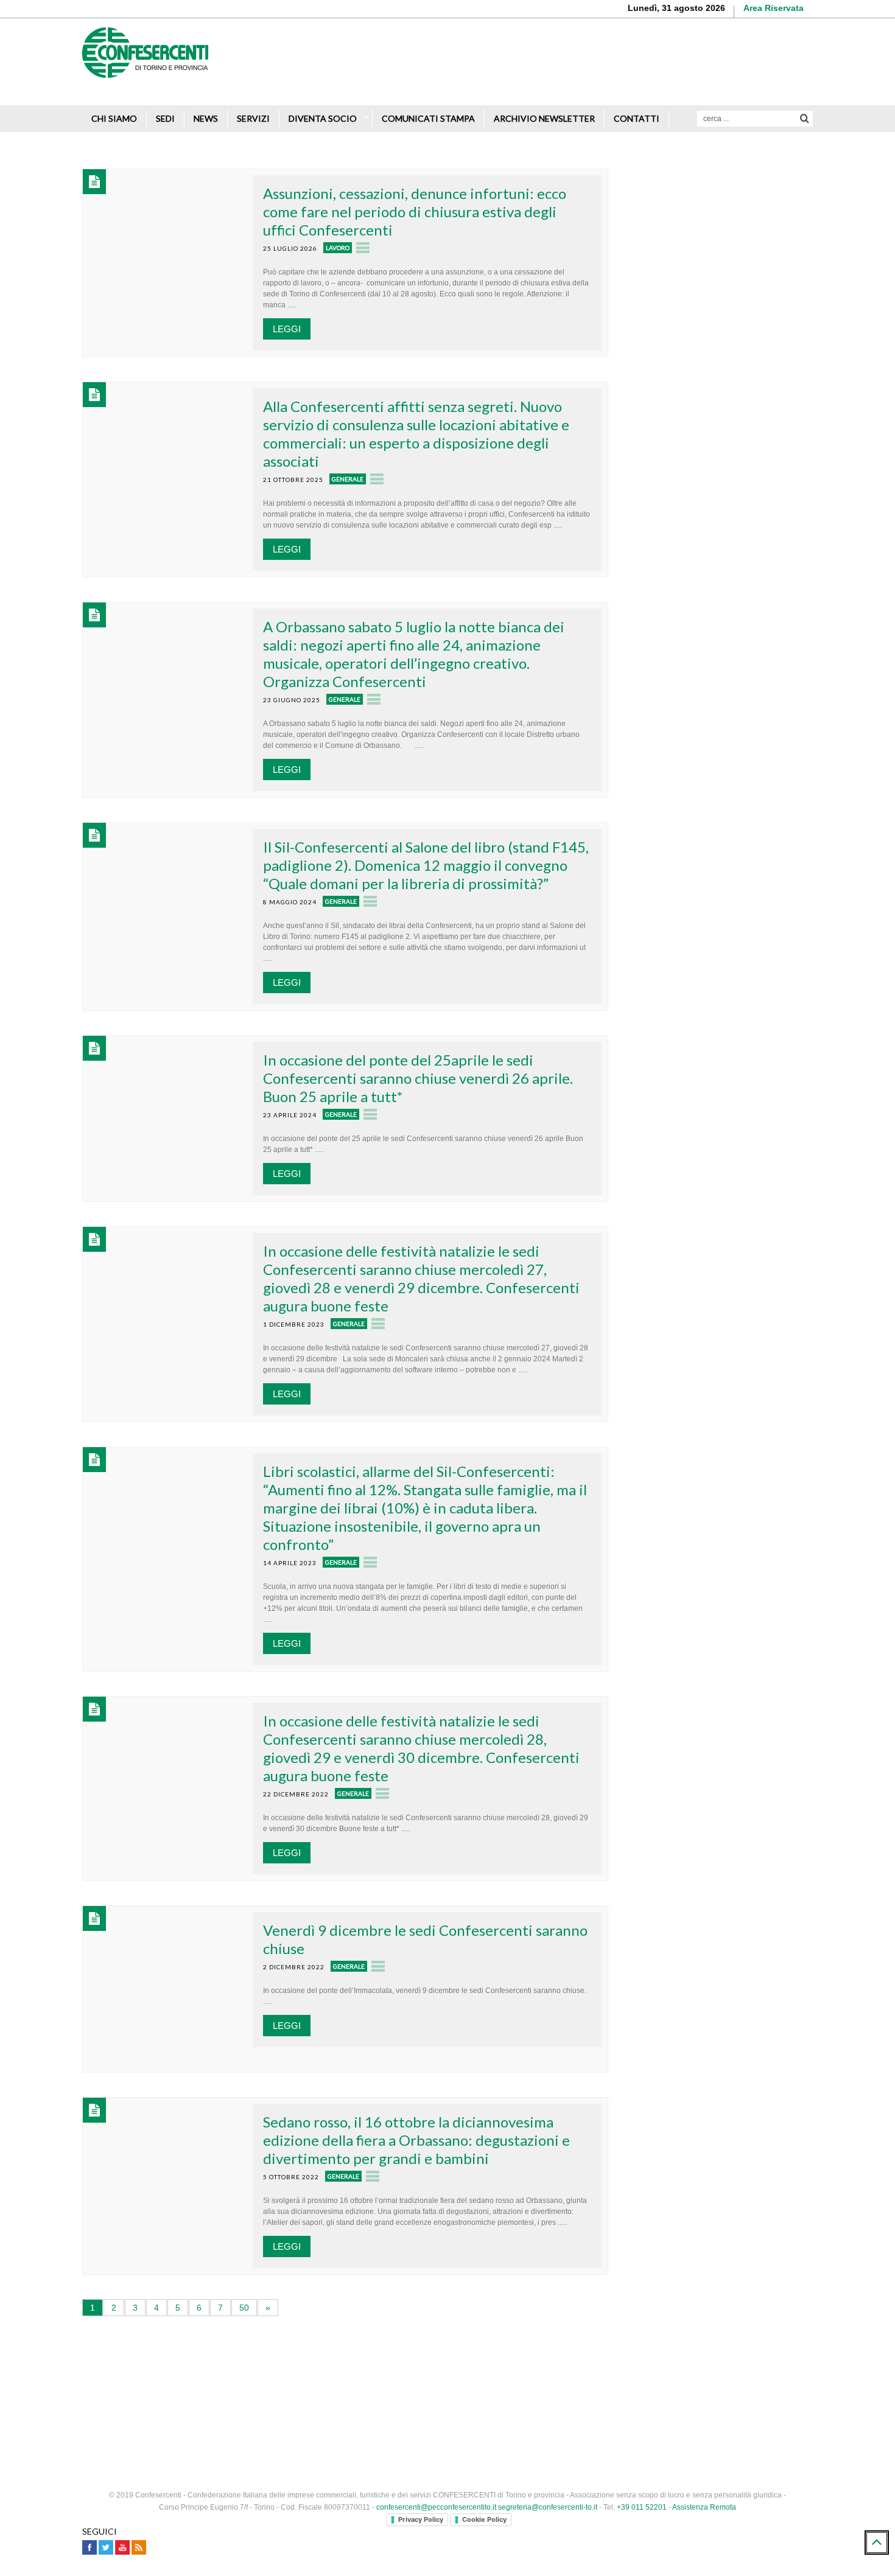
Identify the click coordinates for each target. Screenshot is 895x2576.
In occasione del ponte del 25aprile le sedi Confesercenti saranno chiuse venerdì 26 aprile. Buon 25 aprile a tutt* (418, 1078)
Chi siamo (114, 118)
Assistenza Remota (704, 2507)
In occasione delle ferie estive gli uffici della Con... (744, 858)
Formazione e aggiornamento (710, 250)
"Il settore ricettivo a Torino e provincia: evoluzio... (745, 1052)
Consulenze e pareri (691, 273)
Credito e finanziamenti (697, 205)
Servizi (253, 118)
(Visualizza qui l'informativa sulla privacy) (707, 763)
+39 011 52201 (642, 2507)
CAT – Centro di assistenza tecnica (721, 340)
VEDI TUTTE (722, 1107)
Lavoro (338, 248)
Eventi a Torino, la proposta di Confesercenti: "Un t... (731, 987)
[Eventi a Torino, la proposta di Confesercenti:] (653, 999)
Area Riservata (774, 8)
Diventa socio (323, 118)
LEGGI (287, 329)
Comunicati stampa (428, 118)
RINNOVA (767, 610)
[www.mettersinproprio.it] (447, 2369)
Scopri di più (776, 79)
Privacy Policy (421, 2519)
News (206, 118)
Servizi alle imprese (690, 183)
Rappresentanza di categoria (708, 228)
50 (244, 2308)
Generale (348, 479)
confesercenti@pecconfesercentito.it (436, 2507)
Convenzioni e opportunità (703, 318)
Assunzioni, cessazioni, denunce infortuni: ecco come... (736, 923)
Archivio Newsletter (544, 118)
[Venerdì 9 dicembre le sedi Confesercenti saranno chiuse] (166, 1988)
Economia (701, 1081)
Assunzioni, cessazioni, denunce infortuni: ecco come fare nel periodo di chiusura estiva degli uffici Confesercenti (415, 211)
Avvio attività (677, 160)
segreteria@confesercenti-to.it (548, 2507)
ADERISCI (676, 610)
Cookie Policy (484, 2519)
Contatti (637, 118)
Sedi (165, 118)
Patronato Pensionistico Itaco (709, 295)
